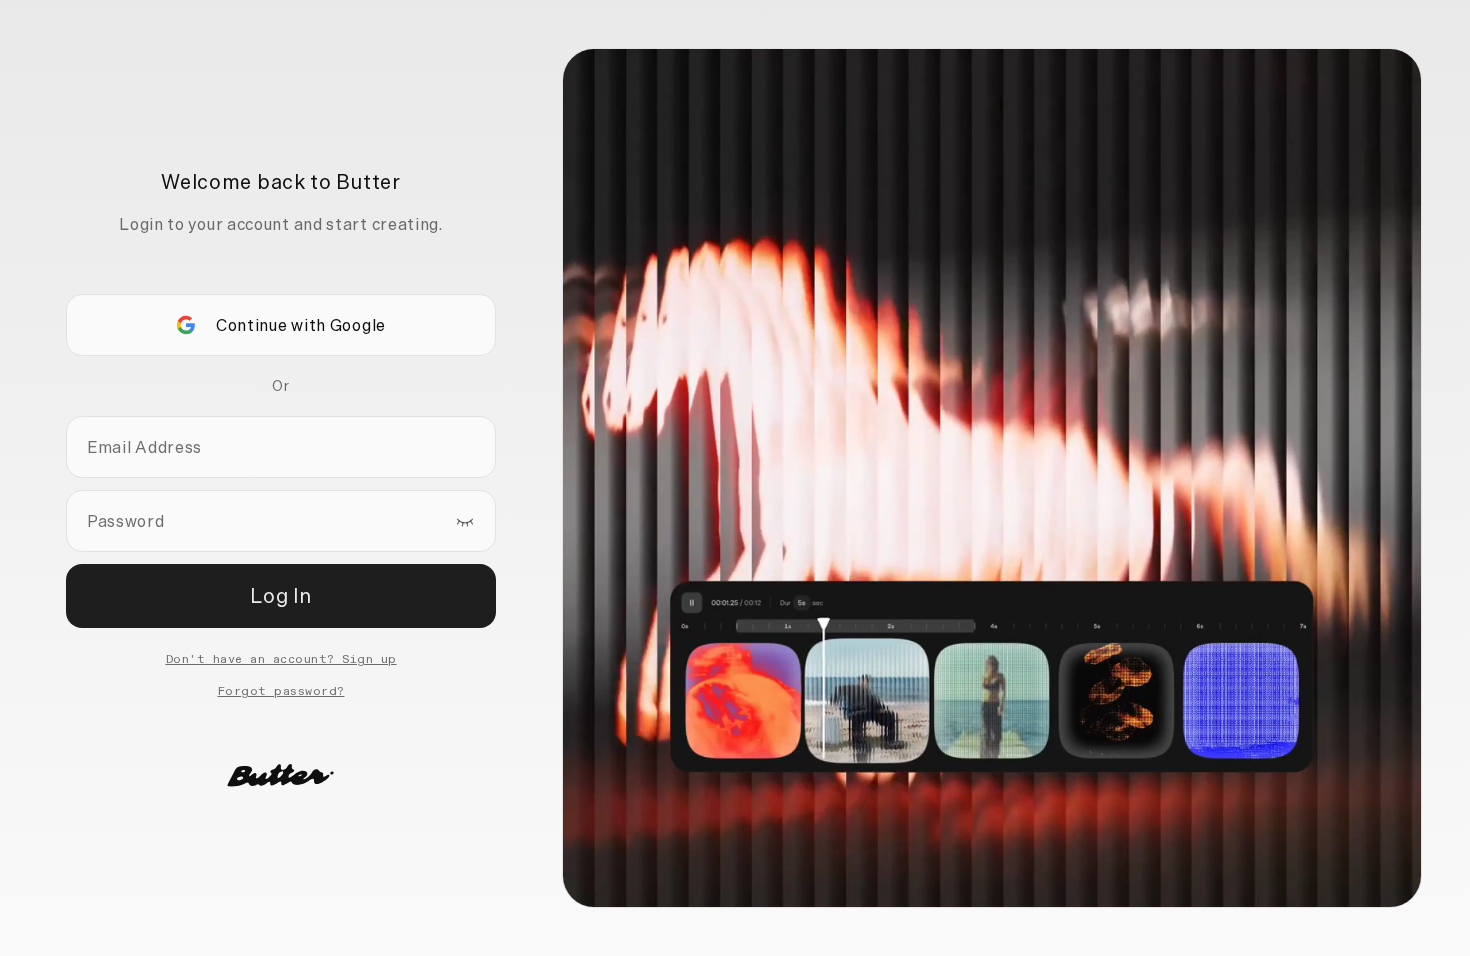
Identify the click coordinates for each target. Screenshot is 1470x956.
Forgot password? (281, 692)
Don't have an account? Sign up (281, 660)
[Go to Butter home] (281, 775)
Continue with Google (301, 325)
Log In (280, 595)
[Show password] (465, 521)
